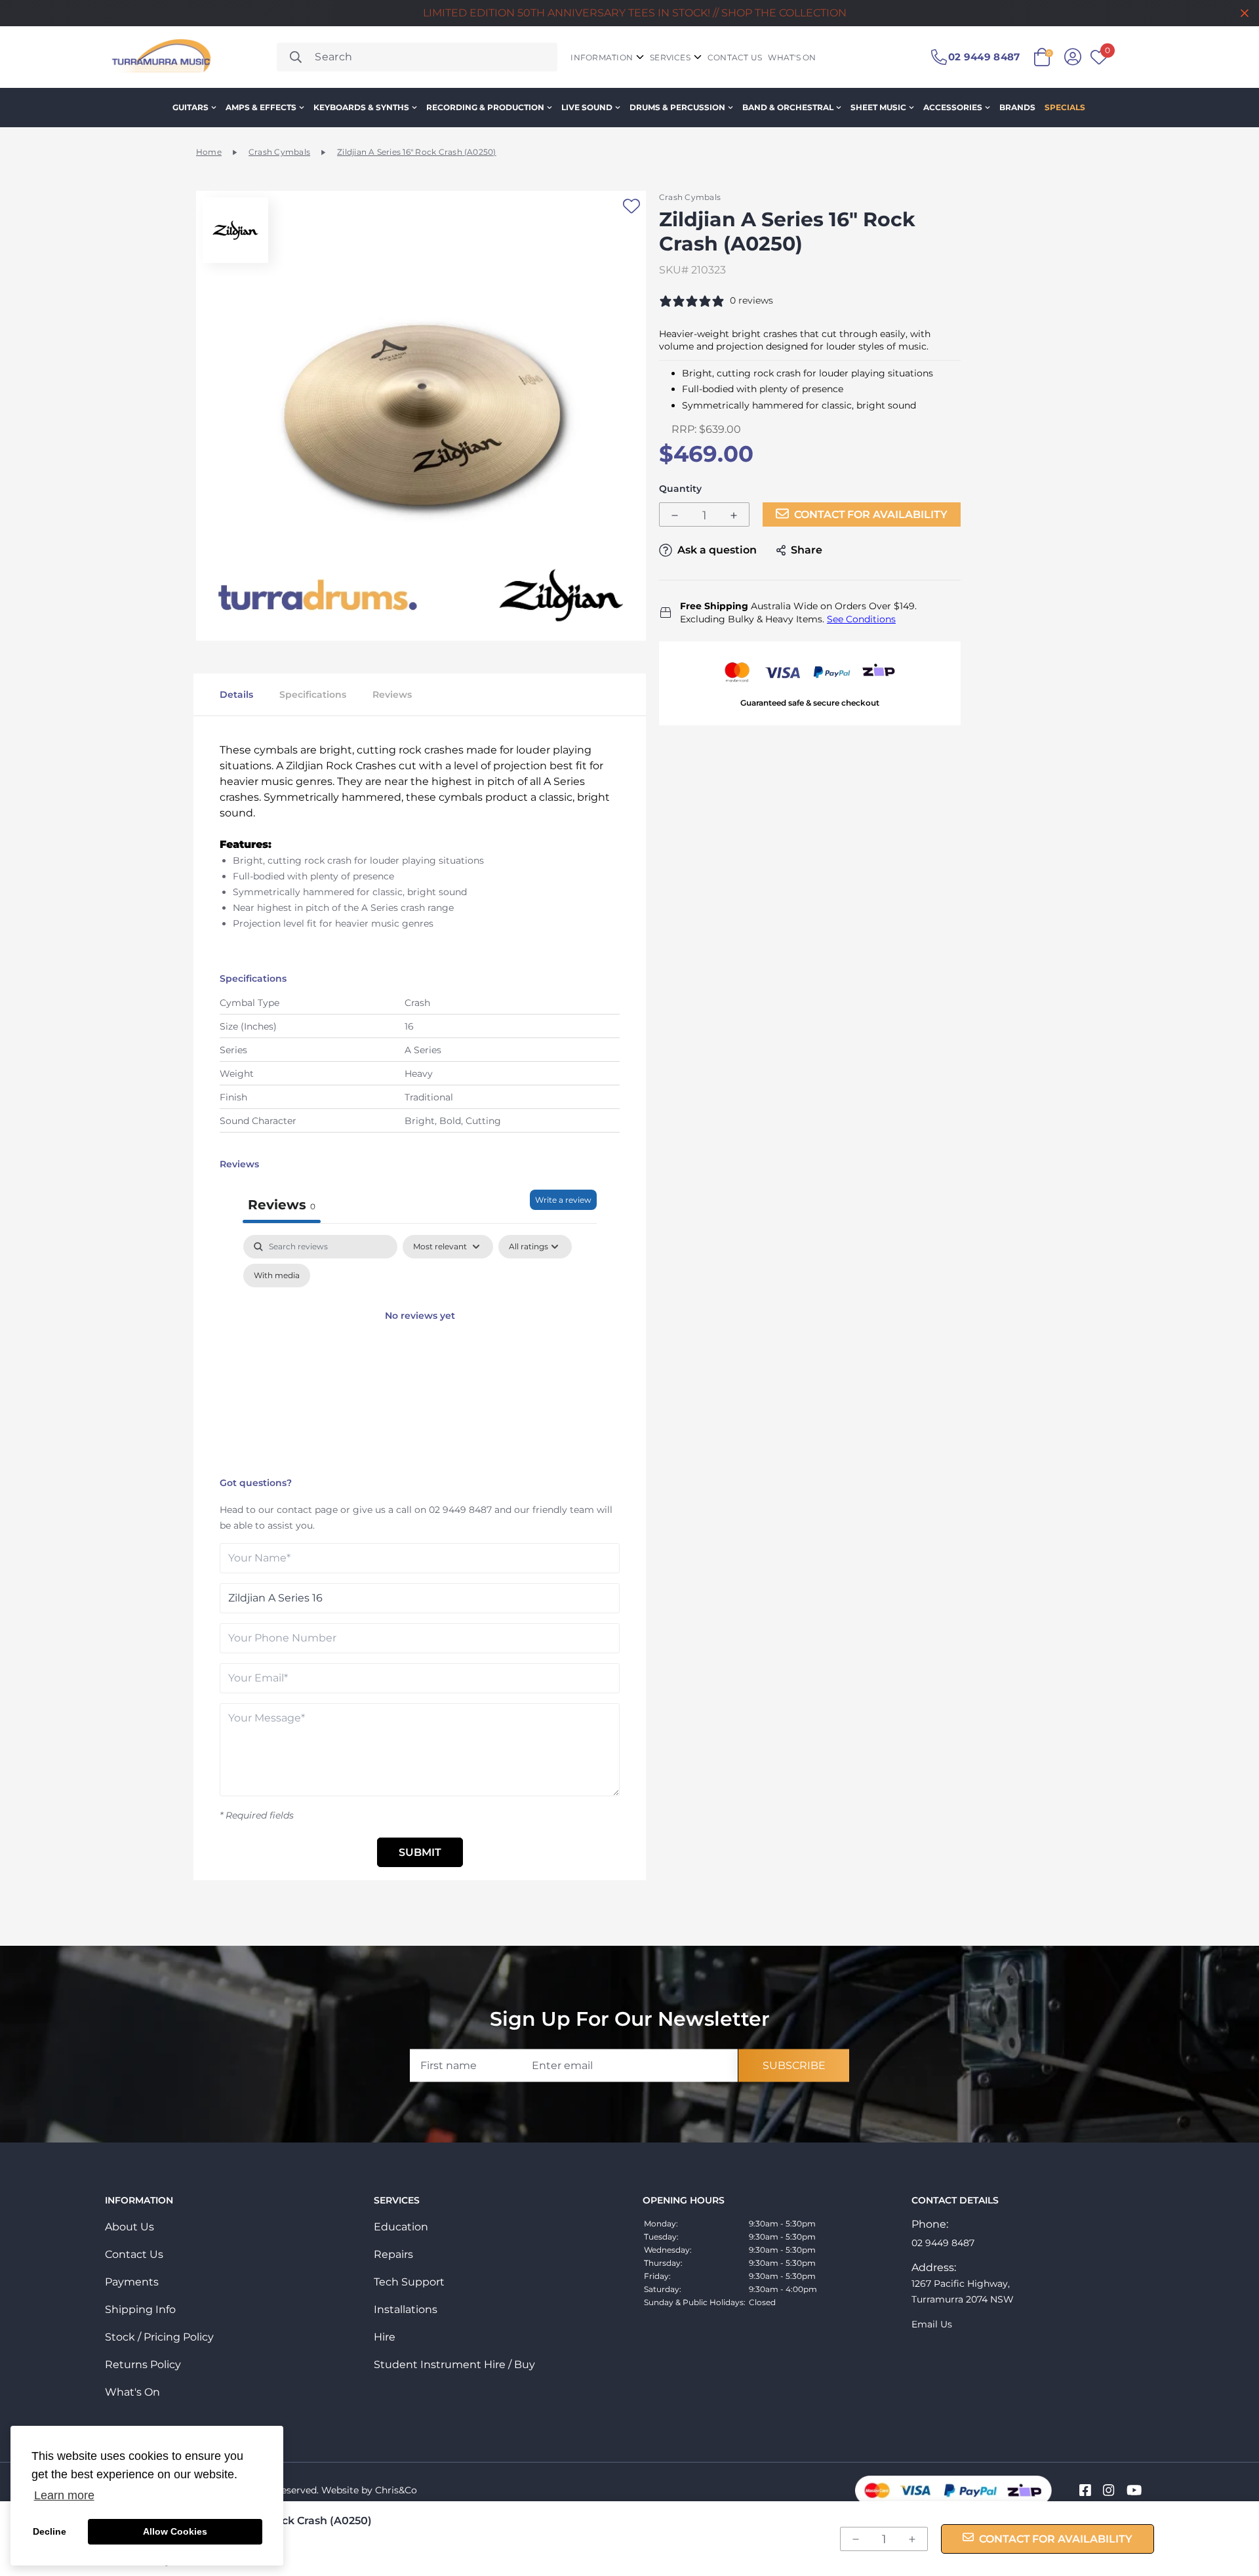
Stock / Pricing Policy (159, 2337)
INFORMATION (602, 57)
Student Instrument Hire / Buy (454, 2365)
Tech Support (409, 2282)
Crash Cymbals (279, 152)
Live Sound (587, 107)
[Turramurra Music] (160, 57)
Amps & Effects (261, 107)
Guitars (190, 107)
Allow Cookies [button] (175, 2531)
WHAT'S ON (792, 57)
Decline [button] (50, 2531)
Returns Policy (143, 2365)
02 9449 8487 (460, 1510)
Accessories (953, 107)
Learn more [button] (64, 2495)
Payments (132, 2282)
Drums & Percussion (677, 107)
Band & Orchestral (788, 107)
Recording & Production (485, 107)
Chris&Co (396, 2490)
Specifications (313, 694)
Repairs (393, 2254)
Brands (1017, 107)
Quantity (680, 489)
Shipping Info (140, 2309)
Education (401, 2227)
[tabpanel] (420, 1353)
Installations (406, 2309)
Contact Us (134, 2254)
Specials (1065, 107)
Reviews (392, 694)
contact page (307, 1510)
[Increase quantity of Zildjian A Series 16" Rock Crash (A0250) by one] (734, 515)
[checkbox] (277, 1276)
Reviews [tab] (282, 1205)
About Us (130, 2227)
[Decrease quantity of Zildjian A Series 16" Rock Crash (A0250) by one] (675, 515)
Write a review (563, 1200)
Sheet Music (878, 107)
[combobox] (417, 57)
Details (236, 694)
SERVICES (670, 57)
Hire (385, 2337)
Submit (420, 1852)
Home (209, 152)
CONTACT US (735, 57)
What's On (132, 2392)
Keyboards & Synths (361, 107)
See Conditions (861, 619)
